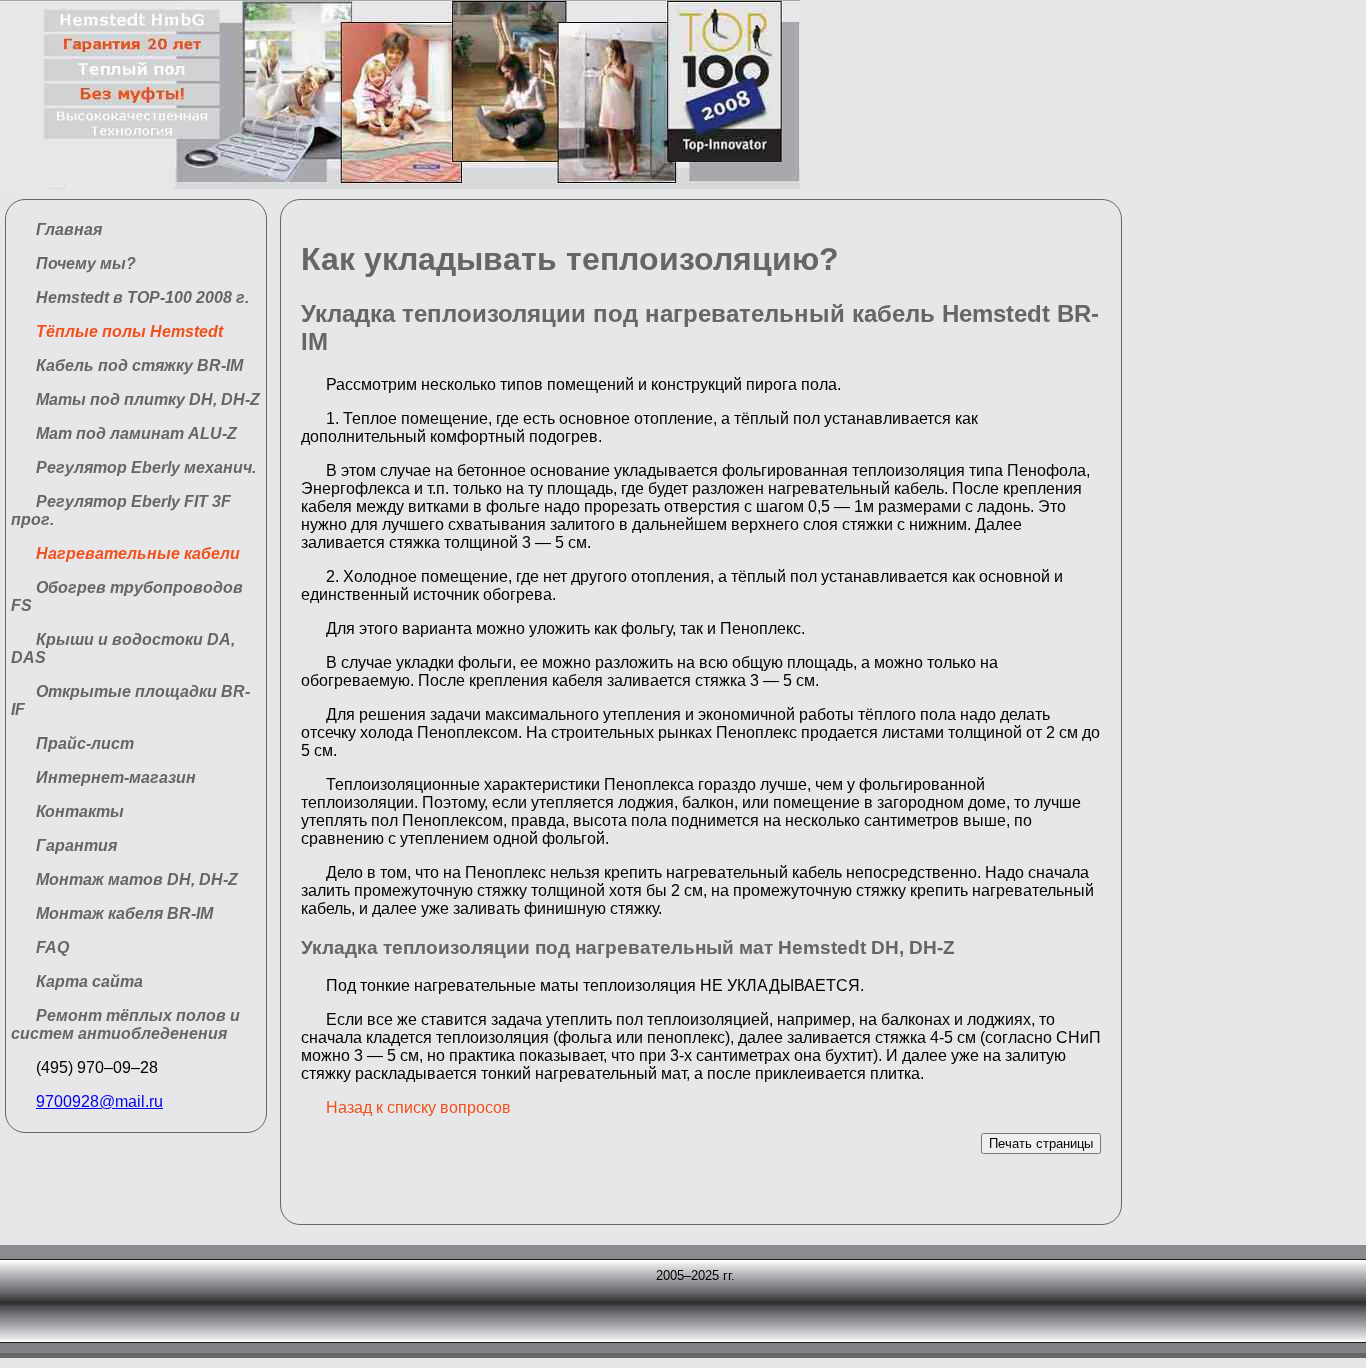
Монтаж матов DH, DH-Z (137, 879)
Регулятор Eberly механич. (146, 467)
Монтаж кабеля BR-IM (124, 913)
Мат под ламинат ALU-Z (136, 433)
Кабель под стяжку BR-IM (139, 365)
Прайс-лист (85, 743)
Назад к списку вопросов (418, 1107)
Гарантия (76, 845)
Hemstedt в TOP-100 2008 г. (142, 297)
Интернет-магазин (116, 777)
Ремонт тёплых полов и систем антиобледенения (125, 1024)
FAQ (52, 947)
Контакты (80, 811)
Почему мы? (86, 263)
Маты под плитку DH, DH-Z (148, 399)
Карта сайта (89, 981)
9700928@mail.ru (99, 1101)
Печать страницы (1041, 1143)
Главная (69, 229)
